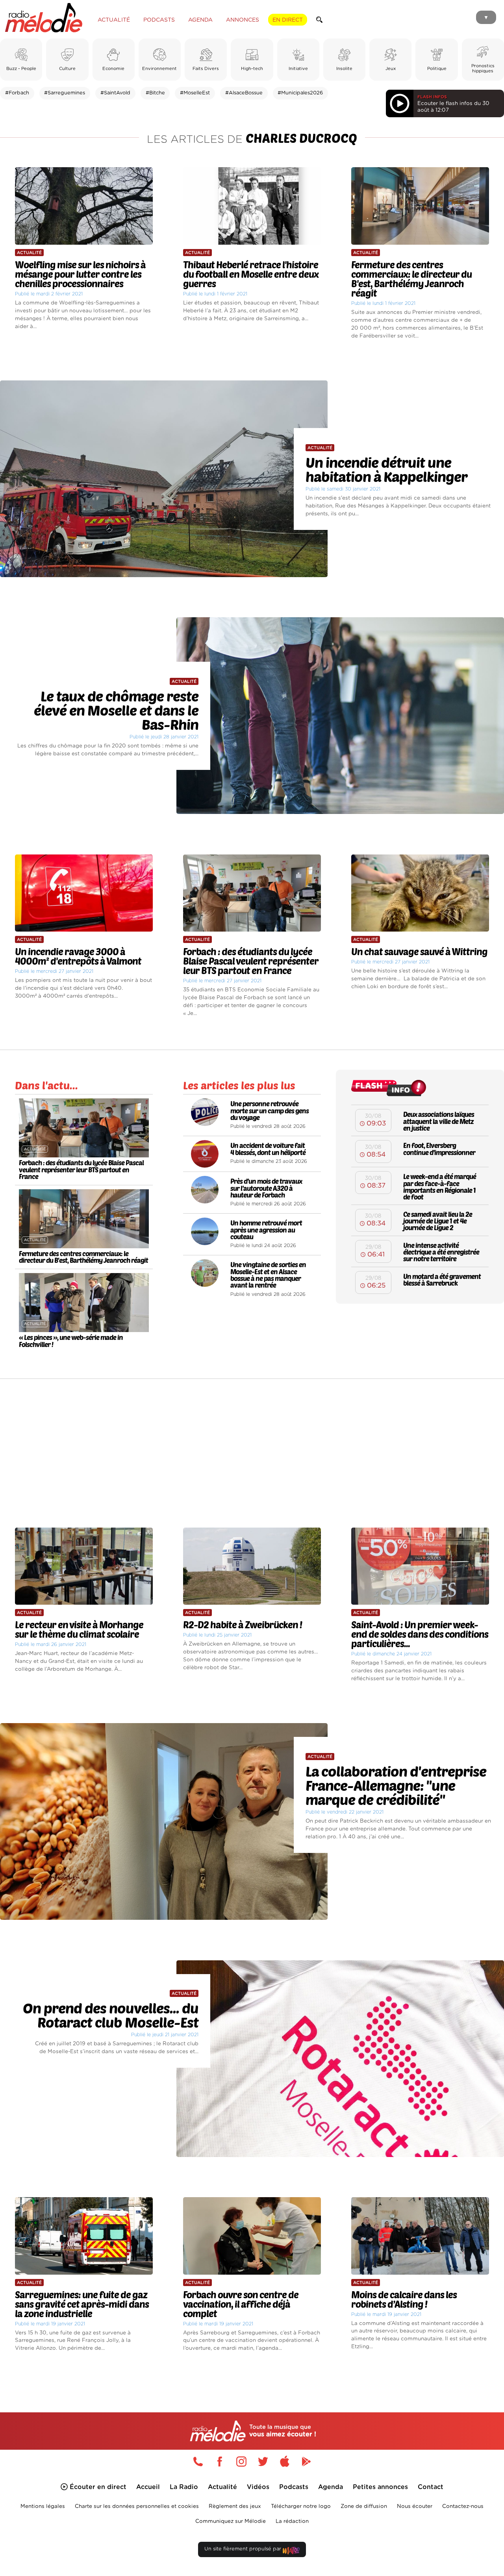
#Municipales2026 (300, 93)
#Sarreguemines (65, 93)
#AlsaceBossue (244, 93)
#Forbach (17, 93)
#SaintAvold (115, 93)
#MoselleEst (195, 93)
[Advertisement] (252, 1446)
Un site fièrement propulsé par (244, 2549)
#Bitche (155, 93)
